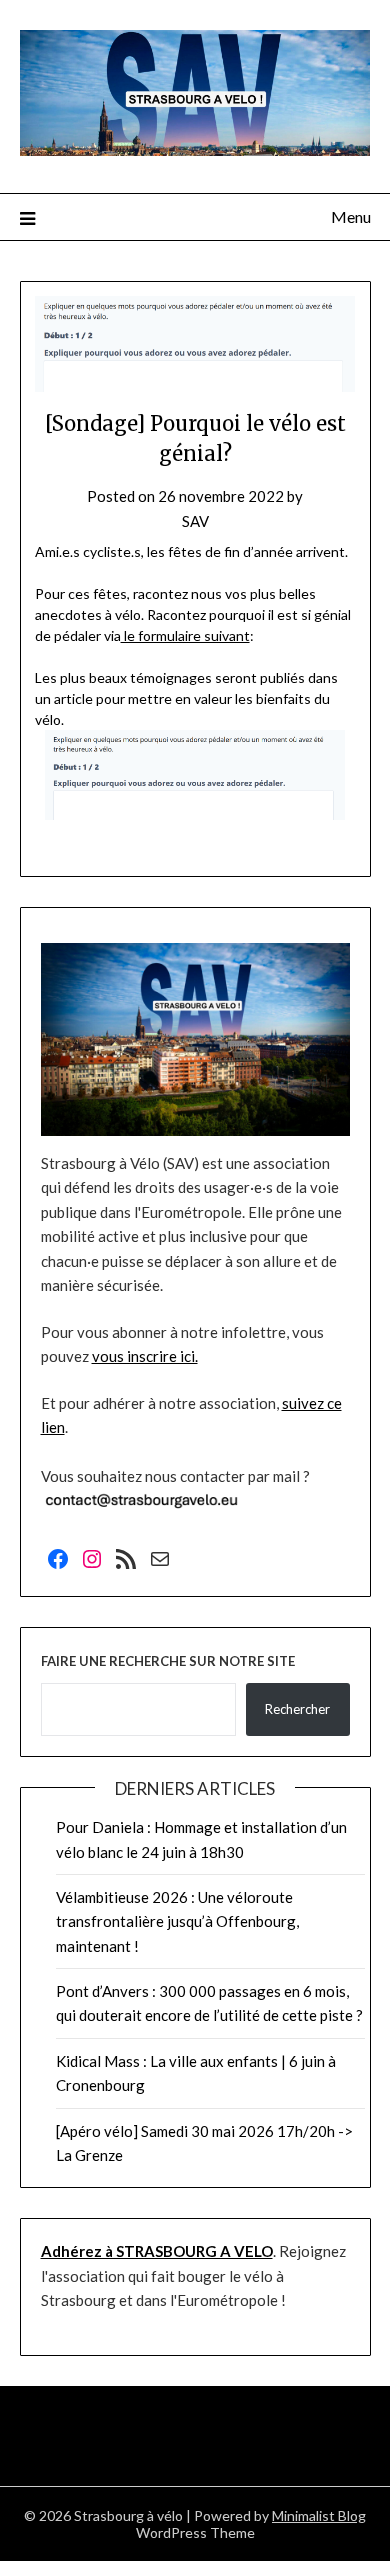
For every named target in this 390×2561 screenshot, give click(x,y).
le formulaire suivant (185, 635)
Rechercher (297, 1709)
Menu (351, 216)
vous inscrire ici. (145, 1356)
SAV (195, 521)
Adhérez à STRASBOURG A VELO (157, 2251)
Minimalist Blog (319, 2515)
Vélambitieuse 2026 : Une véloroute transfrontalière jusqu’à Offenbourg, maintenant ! (177, 1921)
